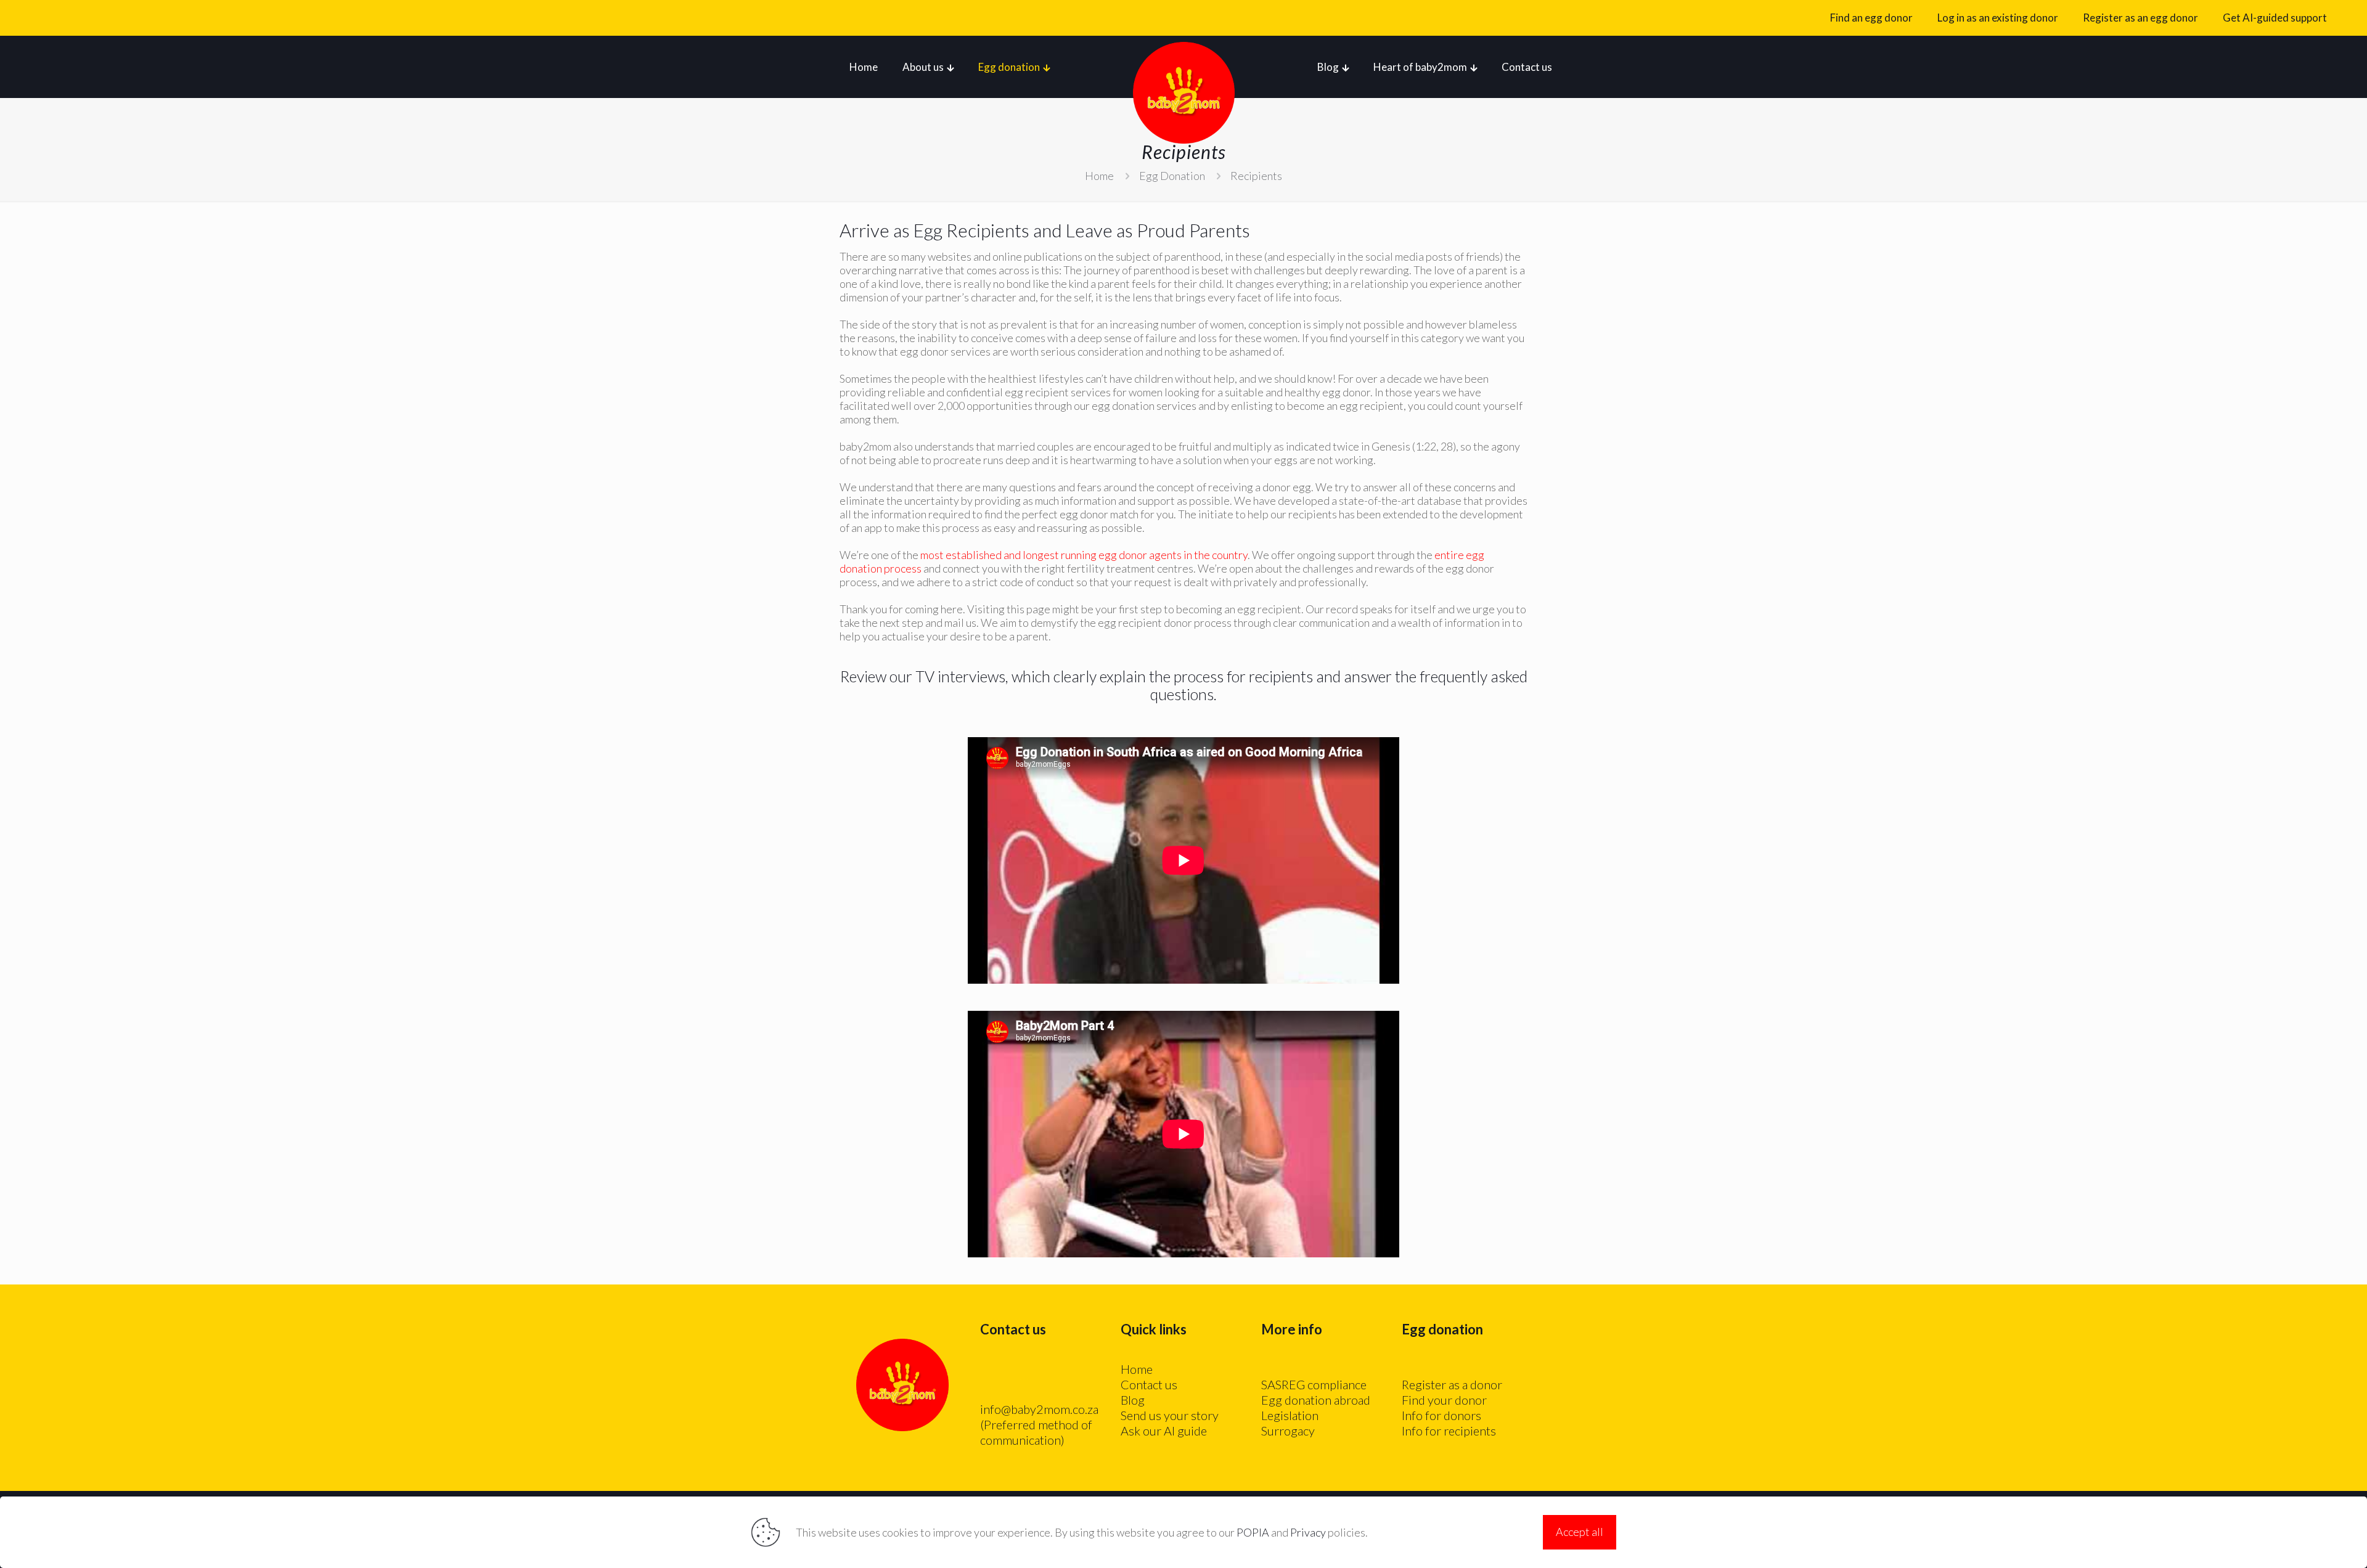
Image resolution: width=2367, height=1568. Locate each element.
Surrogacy (1288, 1431)
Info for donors (1441, 1415)
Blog (1133, 1400)
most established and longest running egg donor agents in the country (1084, 555)
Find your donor (1444, 1400)
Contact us (1149, 1384)
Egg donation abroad (1316, 1400)
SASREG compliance (1314, 1384)
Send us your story (1170, 1415)
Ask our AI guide (1164, 1431)
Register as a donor (1452, 1384)
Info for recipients (1449, 1431)
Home (1099, 176)
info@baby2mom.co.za (1039, 1409)
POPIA (1253, 1532)
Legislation (1290, 1415)
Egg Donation (1172, 176)
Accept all (1580, 1532)
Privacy (1308, 1532)
